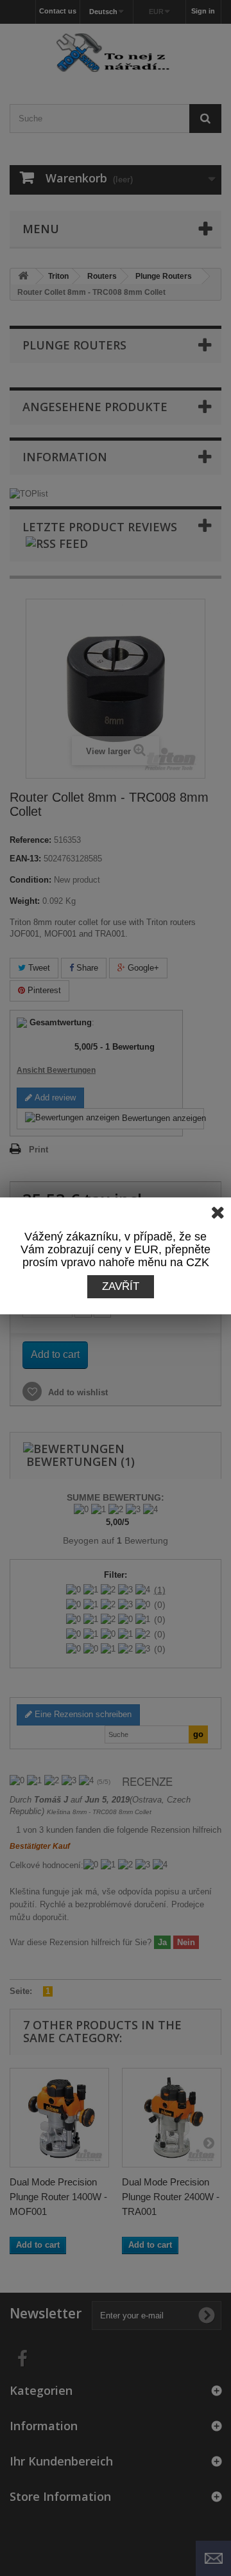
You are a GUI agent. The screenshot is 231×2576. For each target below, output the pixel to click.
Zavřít (121, 1286)
